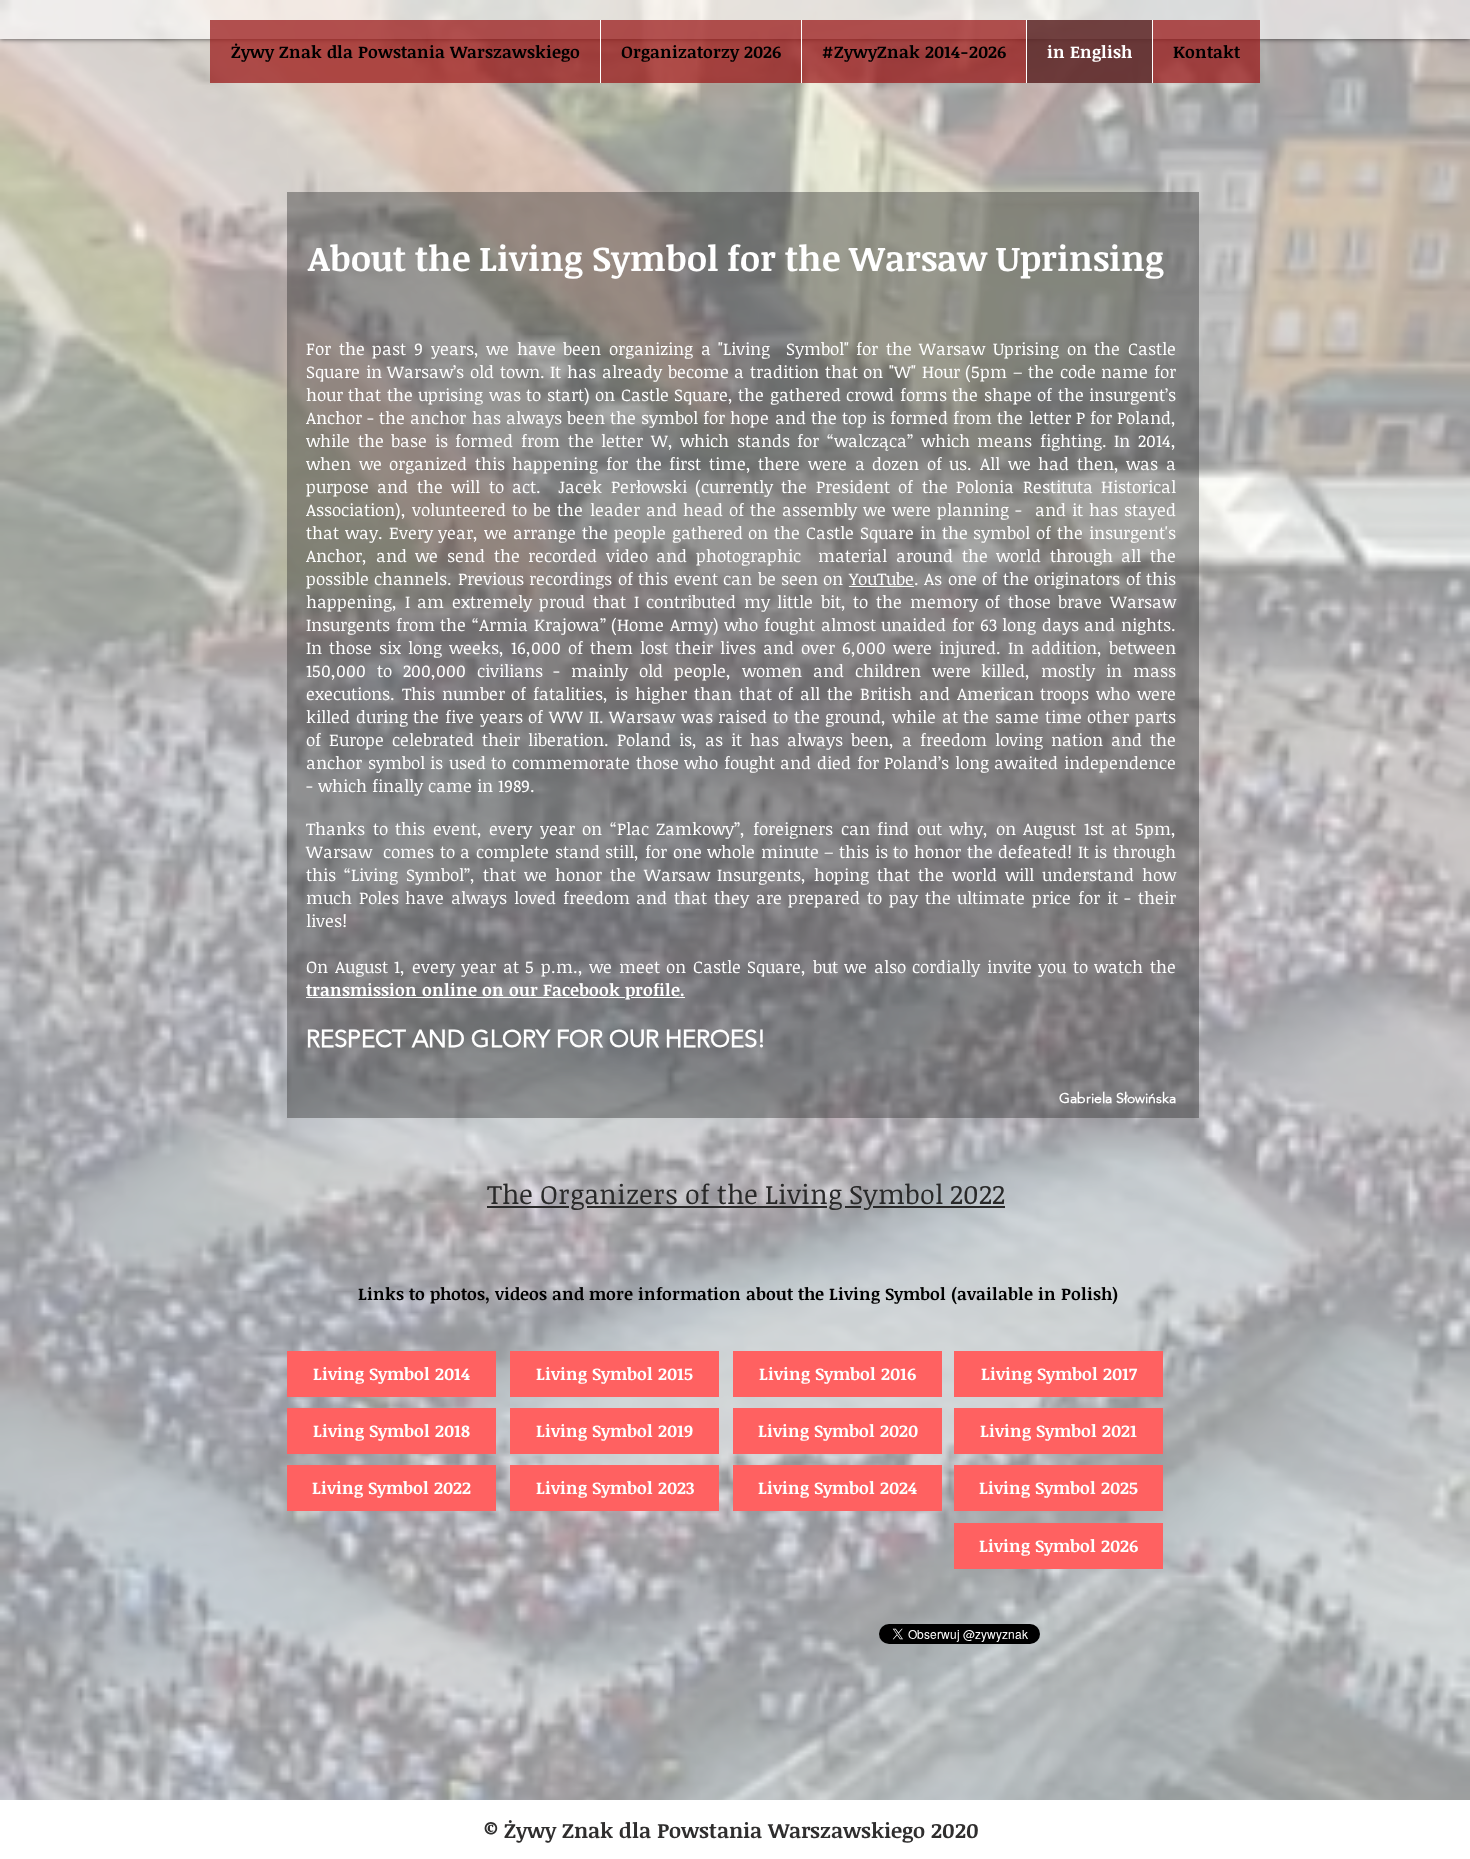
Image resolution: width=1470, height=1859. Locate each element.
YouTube (881, 578)
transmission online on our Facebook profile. (495, 989)
